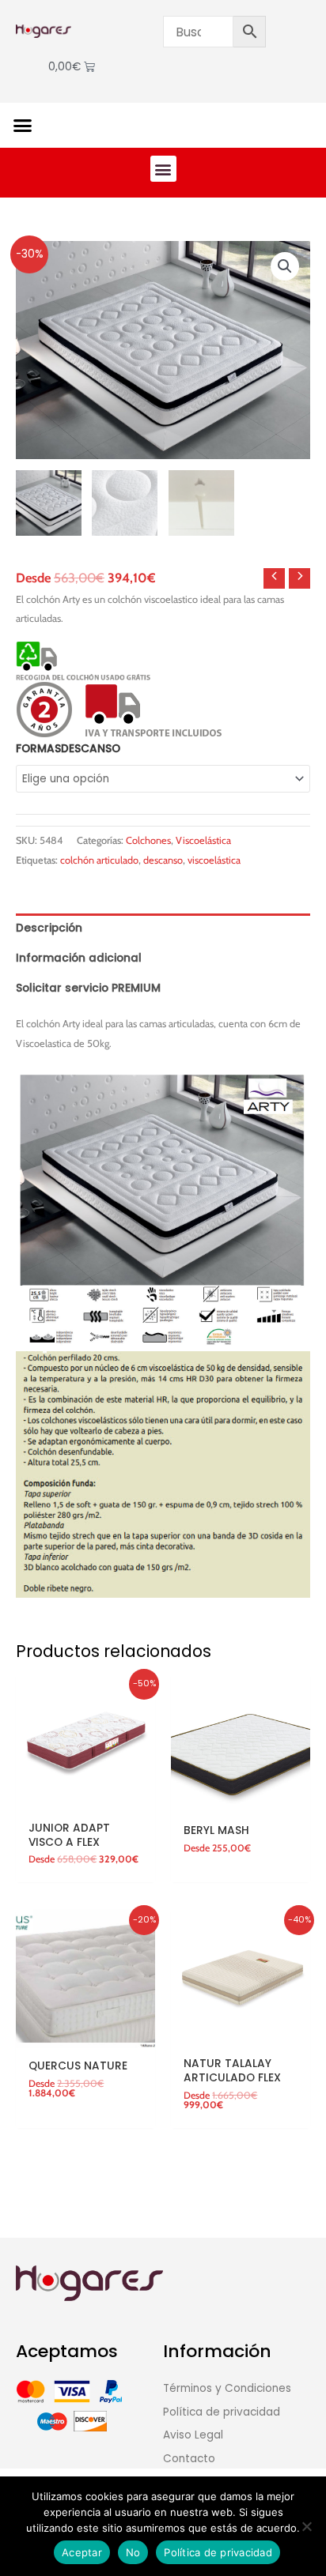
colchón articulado (99, 860)
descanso (163, 860)
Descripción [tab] (49, 928)
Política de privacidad (218, 2552)
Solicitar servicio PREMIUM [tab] (88, 988)
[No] (306, 2526)
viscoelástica (214, 860)
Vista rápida (85, 1800)
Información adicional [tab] (79, 958)
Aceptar (82, 2552)
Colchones (148, 840)
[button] (23, 126)
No (133, 2552)
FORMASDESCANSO (68, 749)
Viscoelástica (203, 840)
